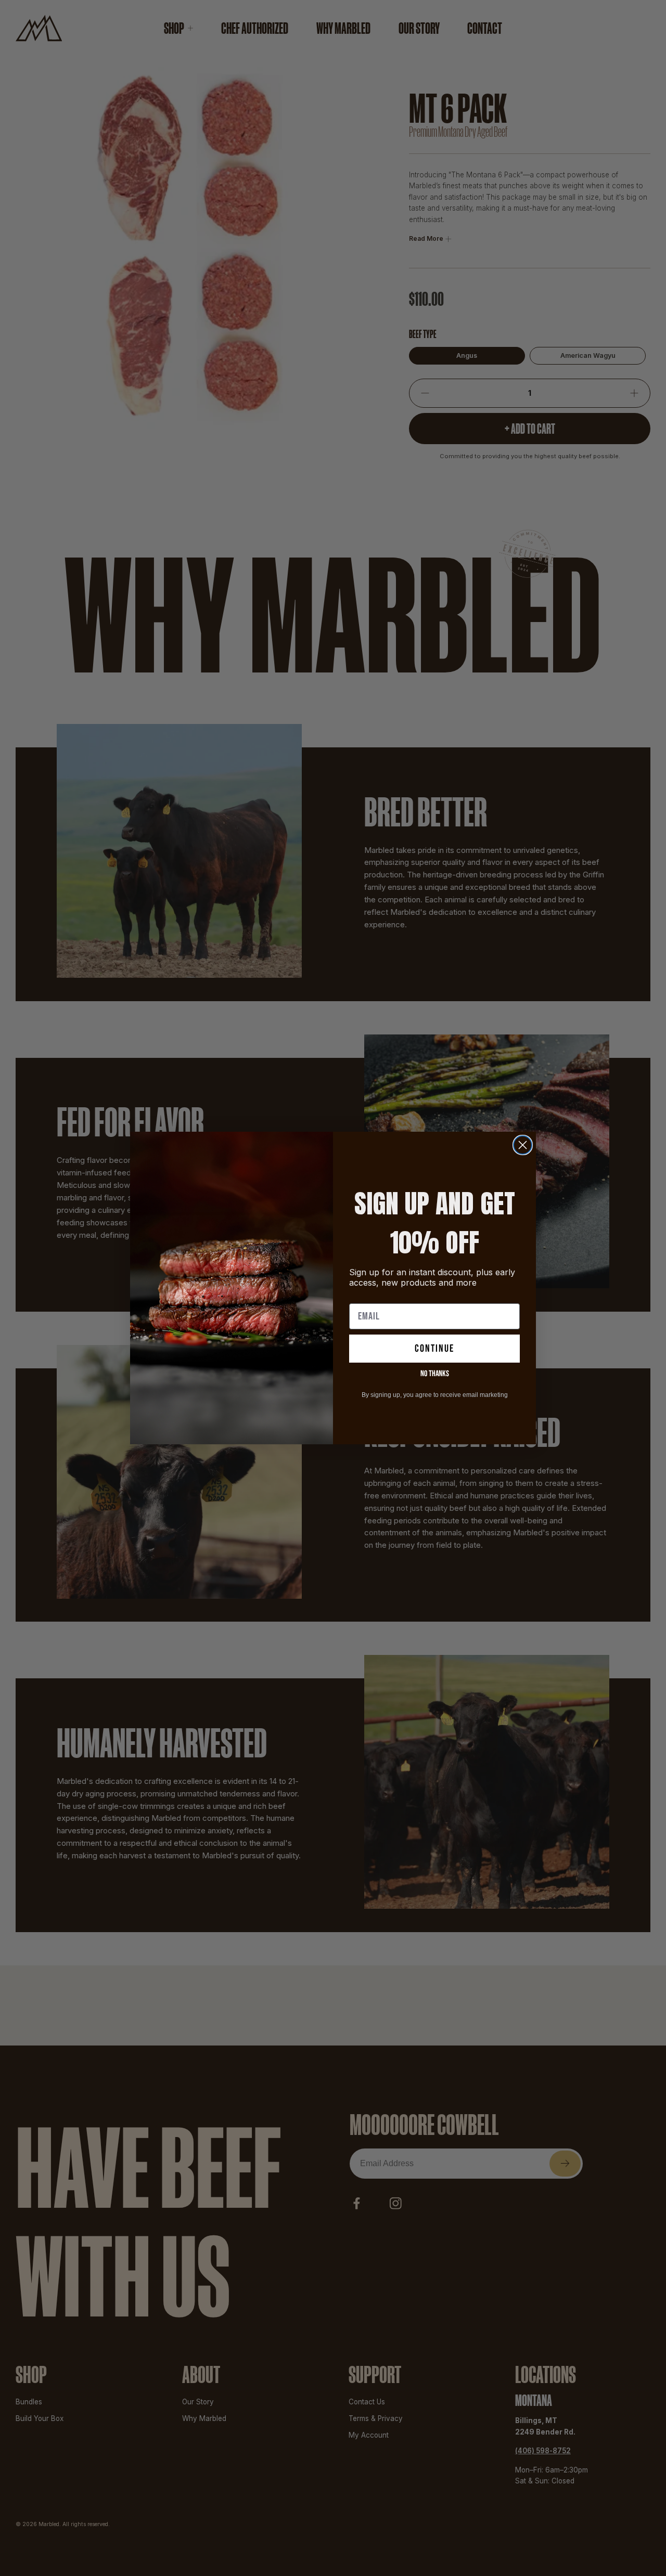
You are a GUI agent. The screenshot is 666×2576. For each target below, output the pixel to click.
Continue (434, 1349)
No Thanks (435, 1374)
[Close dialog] (523, 1145)
